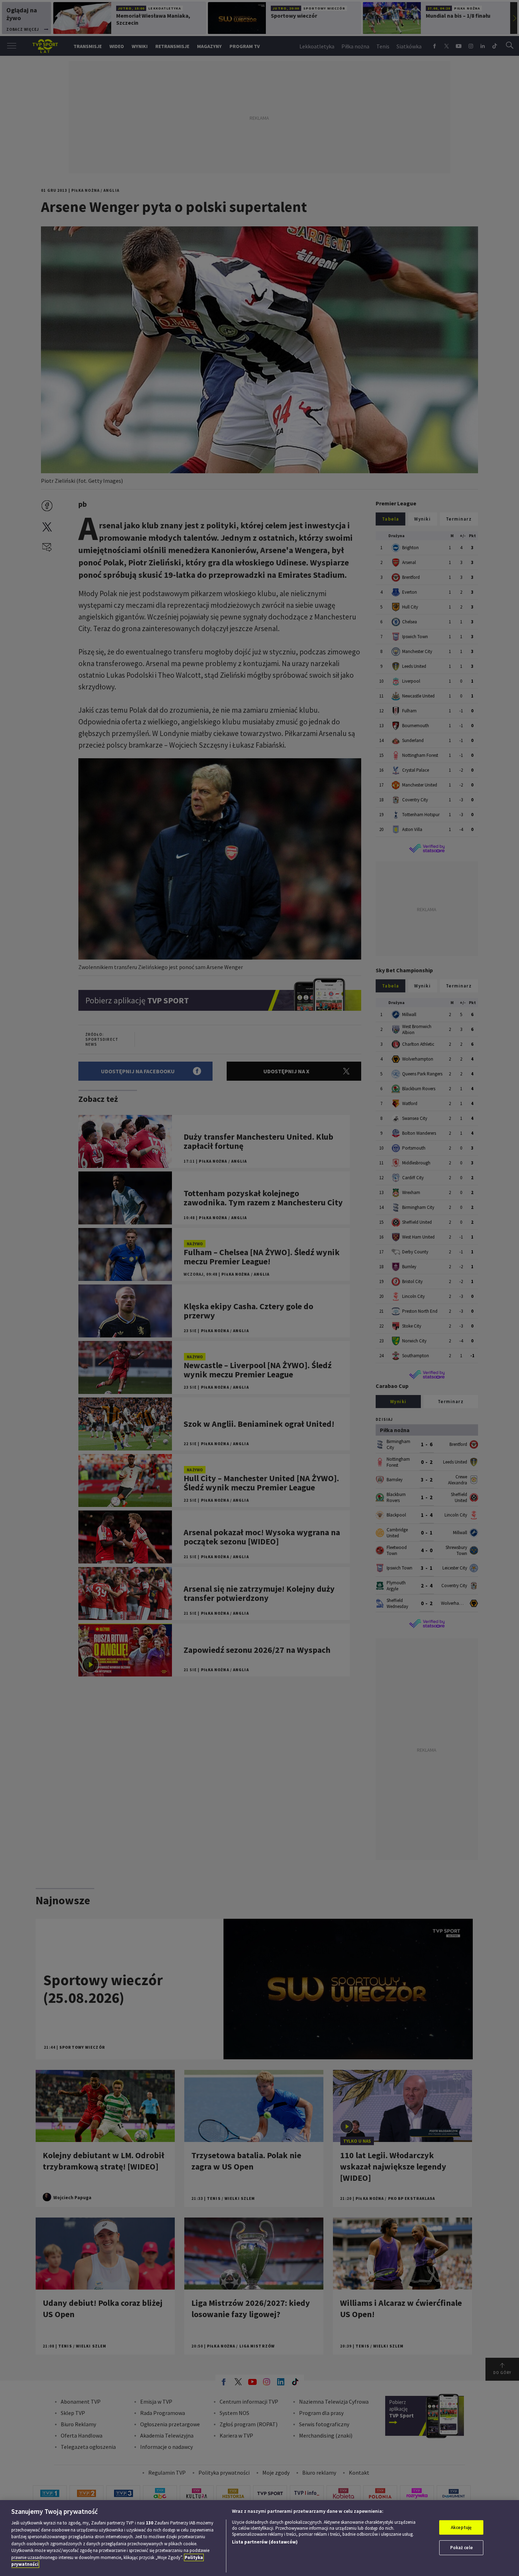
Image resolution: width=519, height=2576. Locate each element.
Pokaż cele (461, 2548)
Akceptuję (461, 2527)
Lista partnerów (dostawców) (265, 2542)
